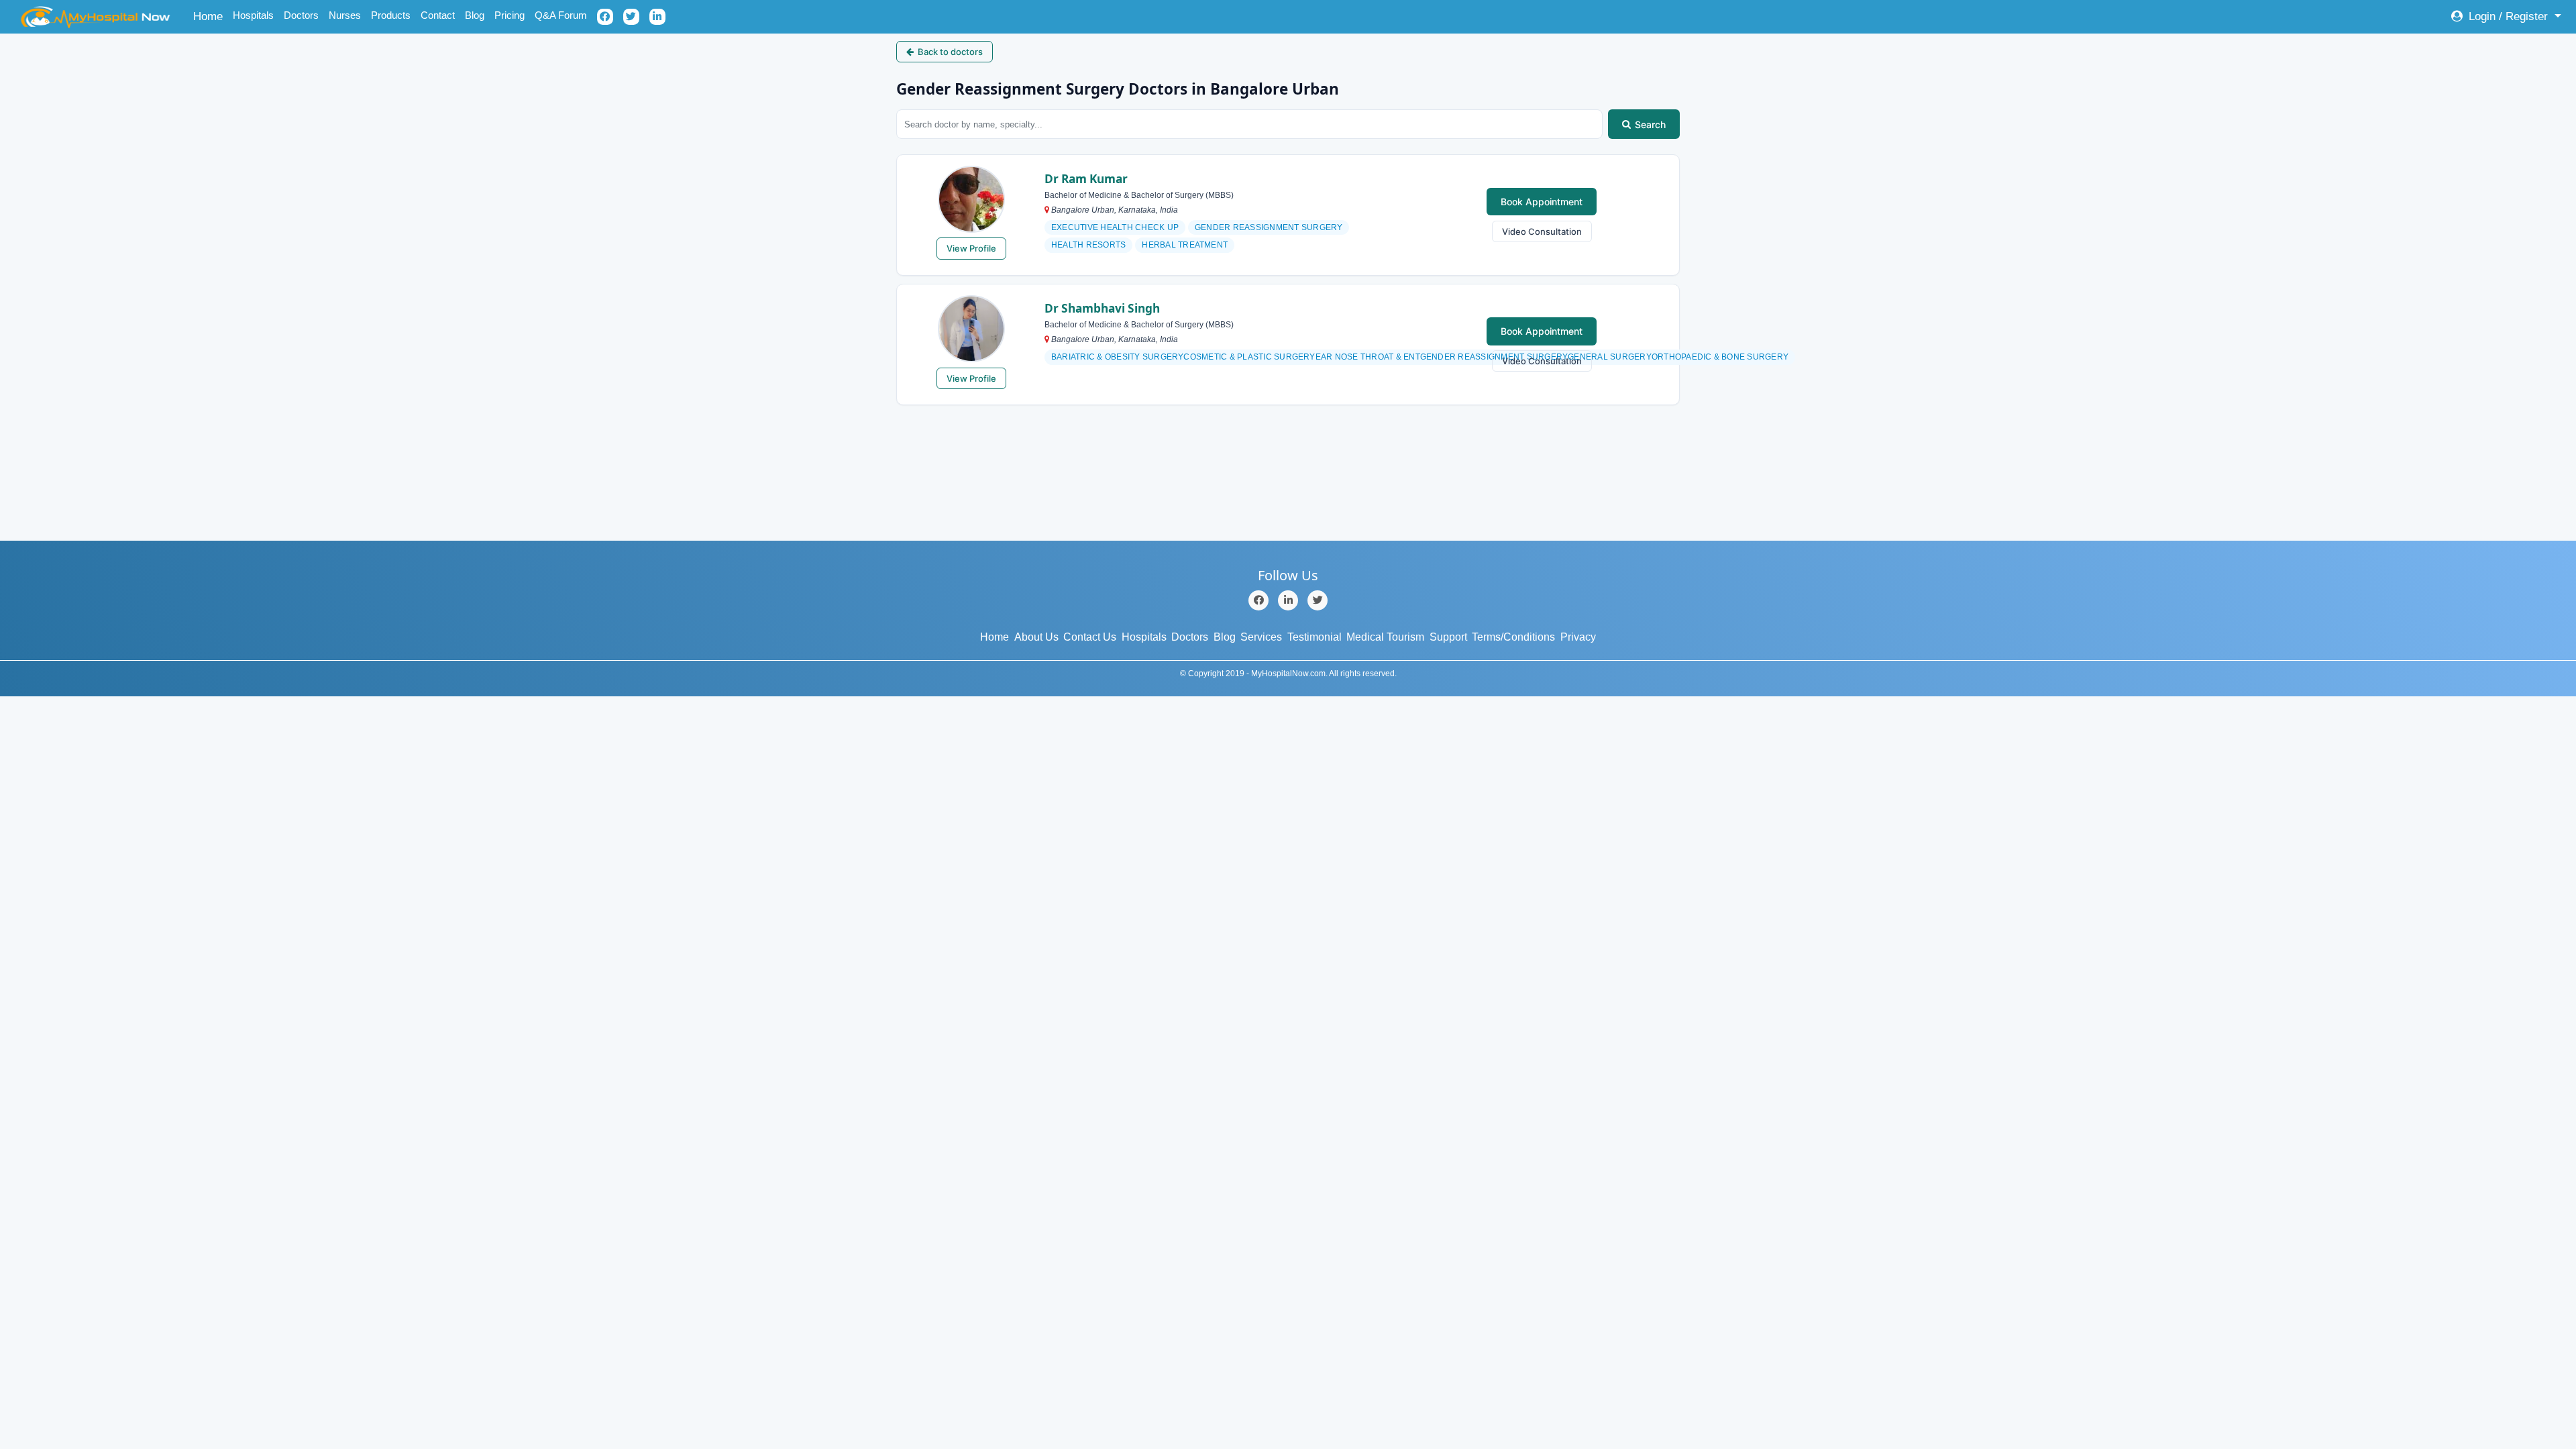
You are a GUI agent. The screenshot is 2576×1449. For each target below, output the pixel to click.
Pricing (509, 15)
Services (1261, 637)
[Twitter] (1318, 600)
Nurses (345, 15)
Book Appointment (1542, 202)
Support (1448, 637)
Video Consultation (1542, 231)
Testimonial (1314, 637)
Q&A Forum (561, 15)
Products (391, 15)
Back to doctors (950, 52)
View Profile (971, 248)
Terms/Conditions (1513, 637)
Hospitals (253, 15)
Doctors (301, 15)
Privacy (1578, 637)
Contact (438, 15)
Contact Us (1090, 637)
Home (210, 16)
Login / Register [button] (2508, 16)
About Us (1036, 637)
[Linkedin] (1288, 600)
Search (1650, 124)
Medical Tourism (1385, 637)
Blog (475, 15)
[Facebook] (1258, 600)
